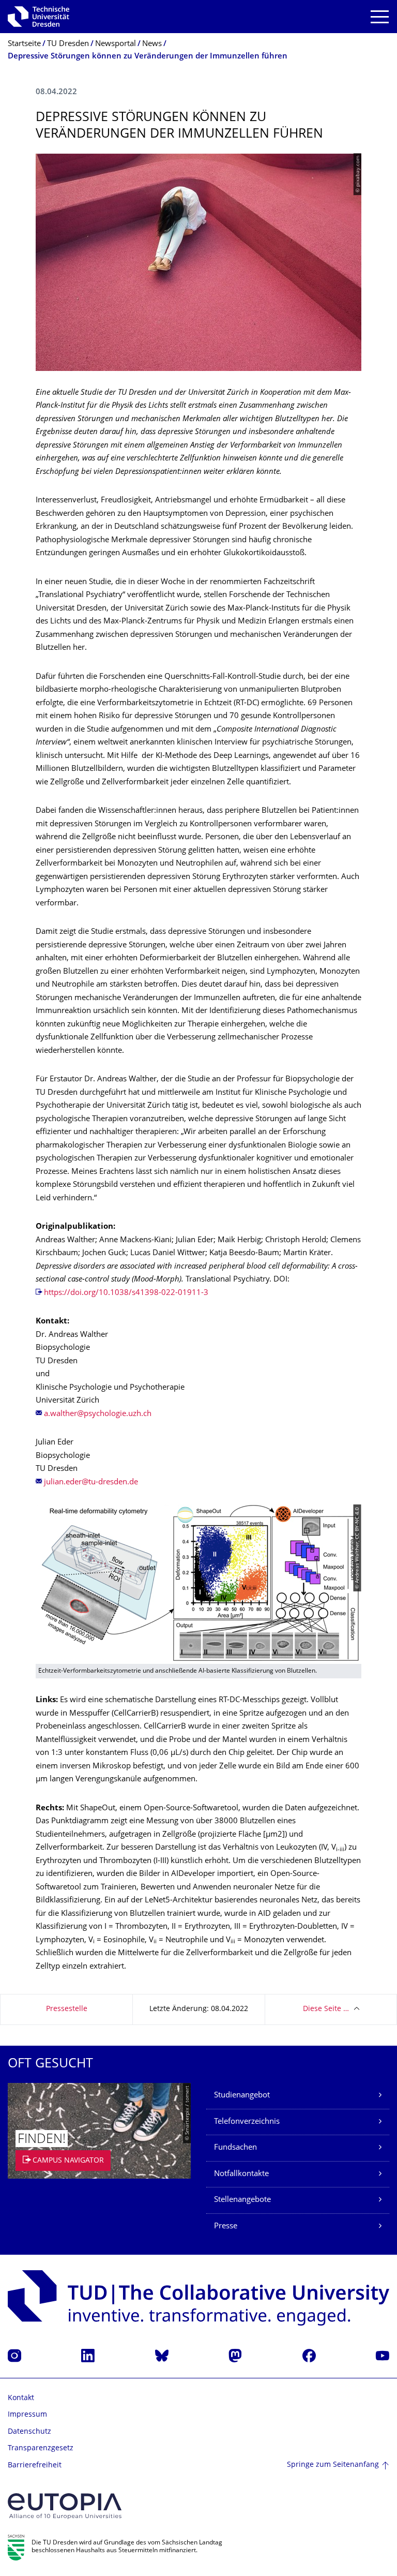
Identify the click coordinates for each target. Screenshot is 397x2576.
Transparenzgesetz (41, 2448)
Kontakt (21, 2398)
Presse (226, 2227)
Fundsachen (235, 2148)
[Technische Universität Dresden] (39, 17)
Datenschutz (29, 2432)
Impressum (27, 2415)
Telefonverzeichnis (247, 2122)
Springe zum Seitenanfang (333, 2465)
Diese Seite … (326, 2009)
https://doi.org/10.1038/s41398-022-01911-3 (126, 1293)
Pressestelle (67, 2009)
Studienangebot (242, 2096)
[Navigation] (380, 17)
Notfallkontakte (241, 2174)
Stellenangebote (242, 2200)
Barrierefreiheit (35, 2466)
